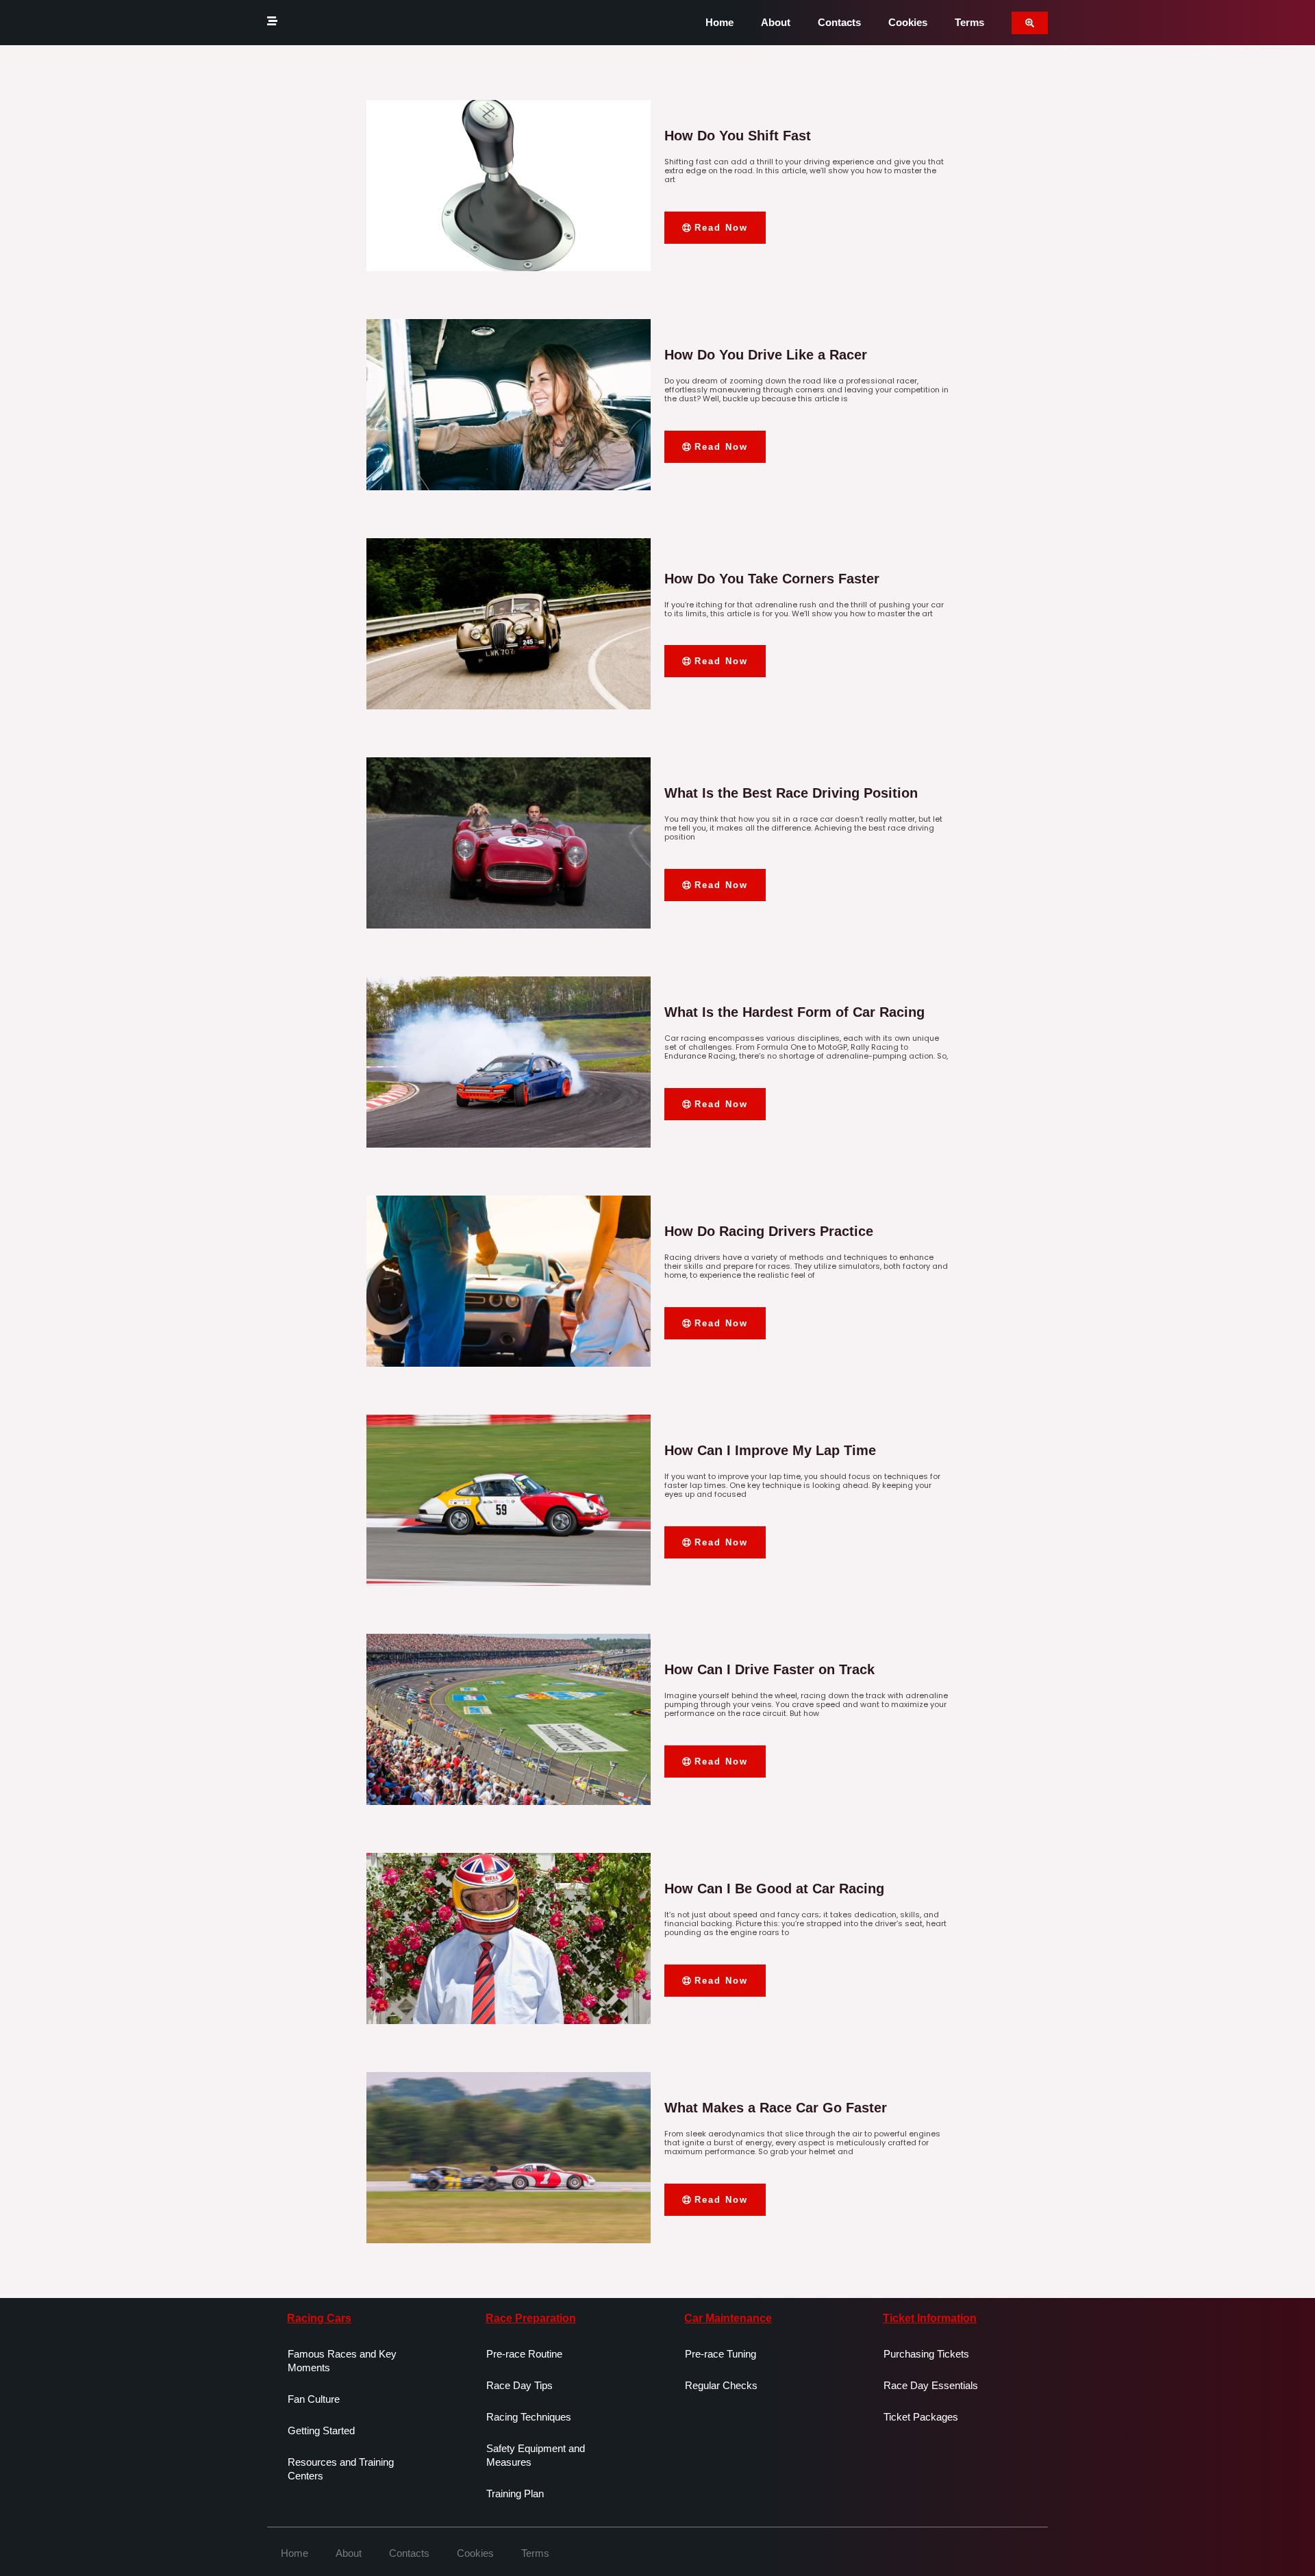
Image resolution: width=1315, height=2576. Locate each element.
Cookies (908, 22)
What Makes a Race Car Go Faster (776, 2108)
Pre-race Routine (524, 2354)
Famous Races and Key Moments (342, 2361)
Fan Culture (314, 2399)
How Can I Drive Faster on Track (769, 1669)
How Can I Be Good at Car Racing (774, 1889)
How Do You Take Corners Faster (772, 579)
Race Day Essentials (931, 2385)
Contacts (839, 22)
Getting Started (321, 2430)
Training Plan (515, 2493)
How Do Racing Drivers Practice (769, 1231)
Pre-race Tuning (721, 2354)
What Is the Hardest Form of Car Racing (794, 1012)
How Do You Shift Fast (738, 136)
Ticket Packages (921, 2417)
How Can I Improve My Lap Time (770, 1450)
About (776, 22)
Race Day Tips (519, 2385)
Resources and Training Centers (341, 2469)
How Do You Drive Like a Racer (766, 355)
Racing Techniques (529, 2417)
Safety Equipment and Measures (536, 2455)
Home (719, 22)
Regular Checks (721, 2385)
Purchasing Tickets (926, 2354)
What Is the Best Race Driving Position (791, 793)
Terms (969, 22)
